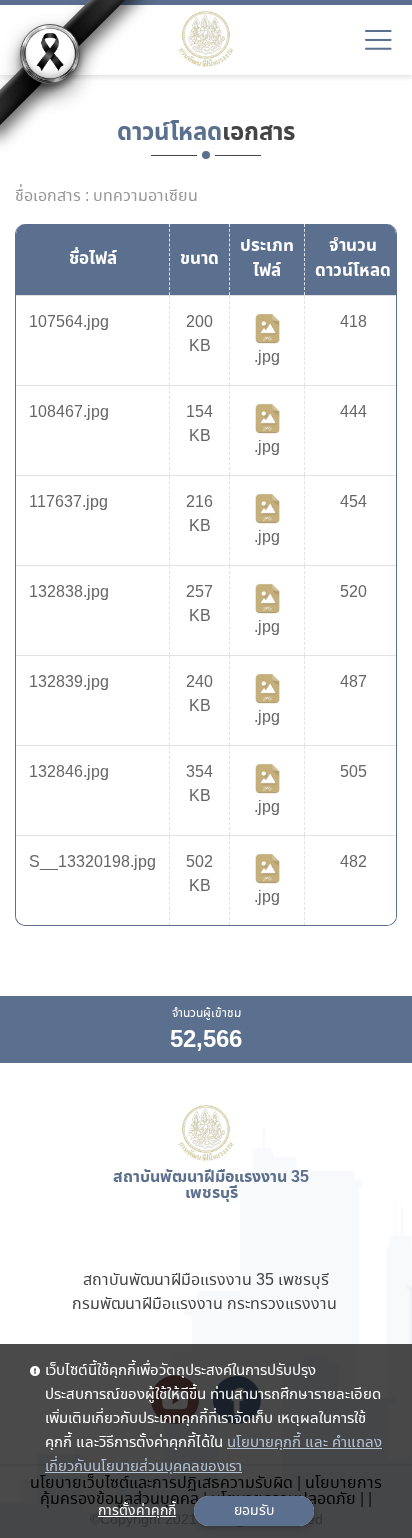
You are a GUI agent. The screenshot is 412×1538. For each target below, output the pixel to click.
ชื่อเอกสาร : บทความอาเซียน (106, 197)
